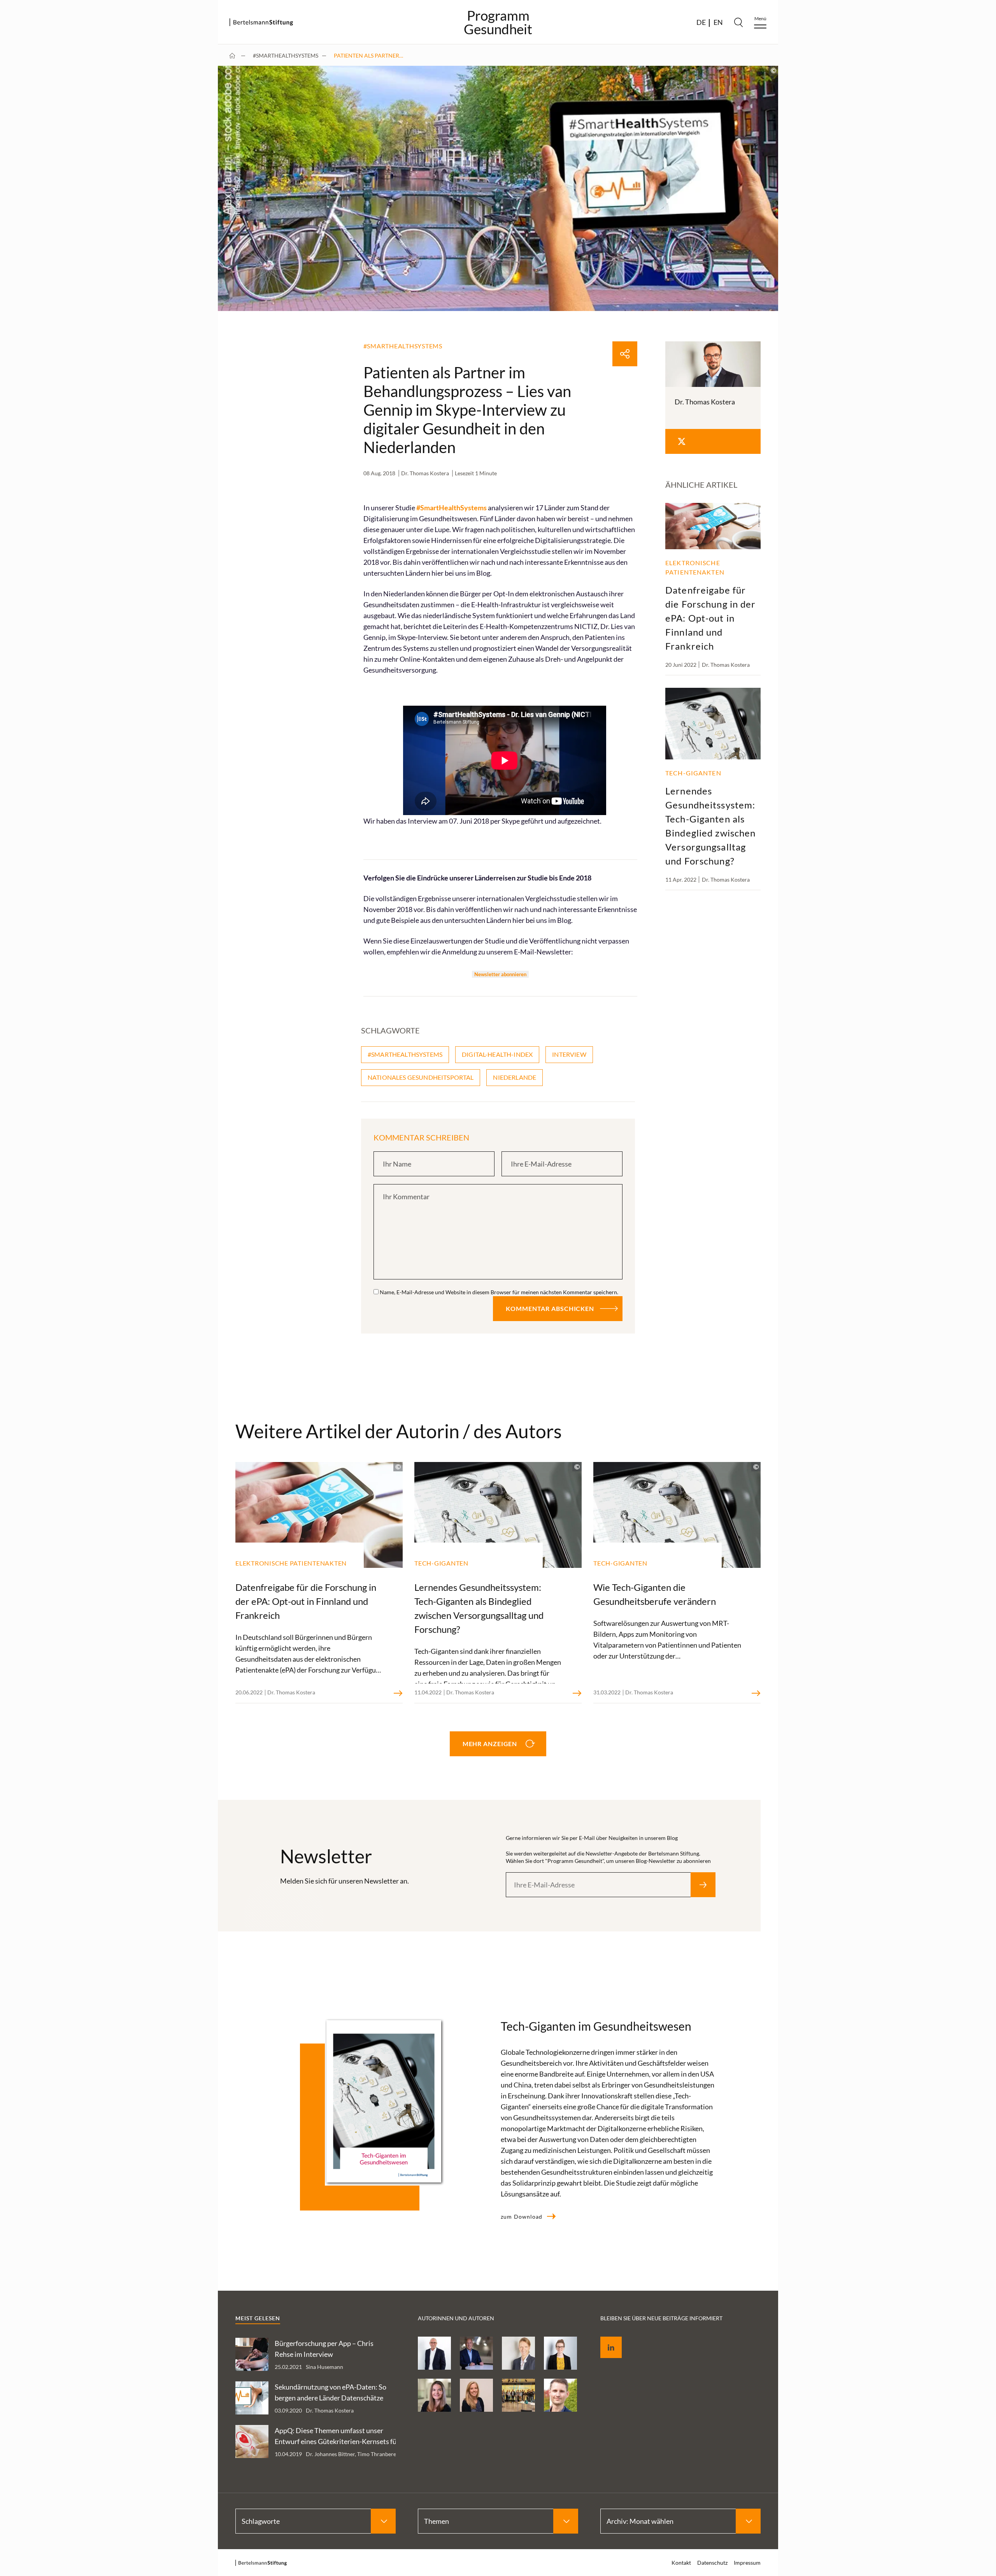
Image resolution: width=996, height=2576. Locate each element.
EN (718, 22)
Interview (569, 1054)
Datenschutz (953, 317)
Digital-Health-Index (497, 1054)
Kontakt (681, 2563)
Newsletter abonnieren (500, 974)
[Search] (738, 22)
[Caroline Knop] (434, 2395)
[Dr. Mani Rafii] (476, 2353)
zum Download (522, 2217)
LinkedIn (605, 2338)
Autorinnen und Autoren (456, 2318)
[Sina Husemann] (560, 2353)
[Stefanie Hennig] (518, 2353)
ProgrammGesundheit (498, 22)
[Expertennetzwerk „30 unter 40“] (518, 2395)
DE (701, 22)
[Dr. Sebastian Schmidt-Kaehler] (434, 2353)
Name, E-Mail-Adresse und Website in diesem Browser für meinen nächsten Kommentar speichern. (499, 1292)
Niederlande (515, 1077)
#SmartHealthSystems (286, 55)
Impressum (747, 2563)
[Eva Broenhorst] (476, 2395)
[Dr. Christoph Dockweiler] (560, 2395)
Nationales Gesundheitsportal (421, 1077)
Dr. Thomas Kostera (425, 473)
